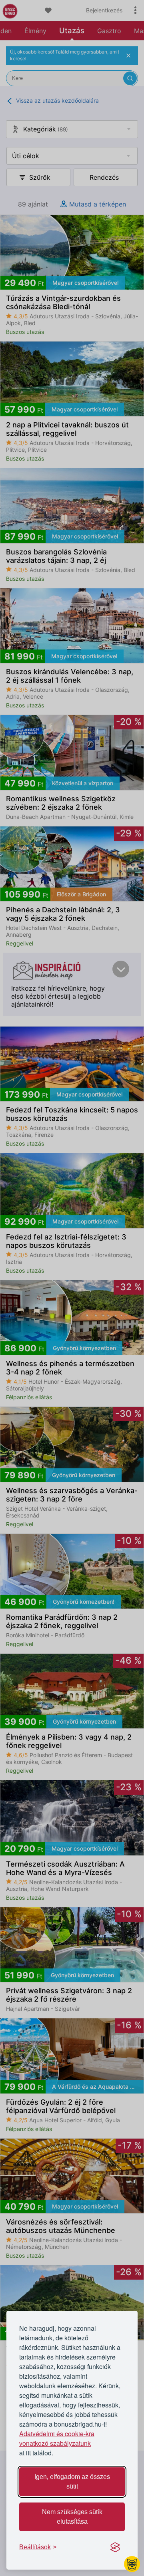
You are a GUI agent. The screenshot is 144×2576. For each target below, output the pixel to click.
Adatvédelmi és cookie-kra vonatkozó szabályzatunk (57, 2438)
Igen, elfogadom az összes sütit (72, 2482)
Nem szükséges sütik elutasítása (72, 2517)
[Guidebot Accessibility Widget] (132, 2564)
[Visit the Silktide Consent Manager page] (115, 2547)
